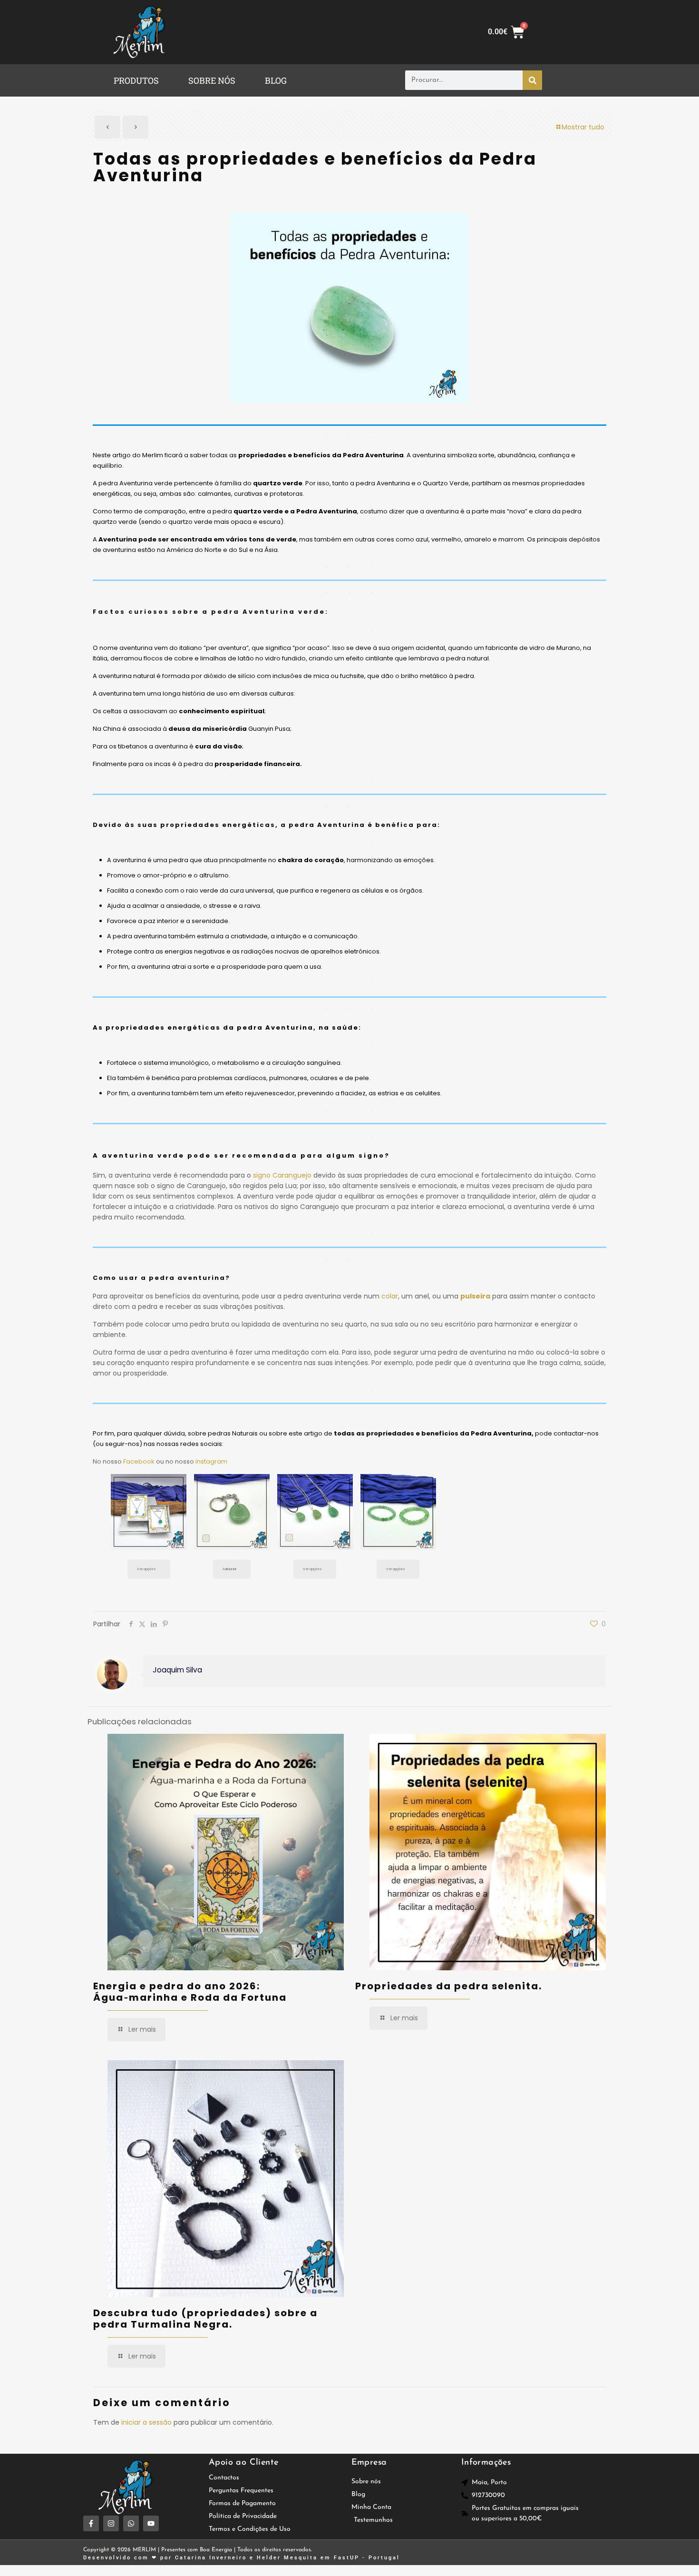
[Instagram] (111, 2523)
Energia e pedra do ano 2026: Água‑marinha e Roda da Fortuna (190, 1992)
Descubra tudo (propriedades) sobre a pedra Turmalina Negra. (205, 2319)
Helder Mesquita (287, 2558)
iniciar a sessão (146, 2422)
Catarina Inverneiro (211, 2558)
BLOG (276, 80)
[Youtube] (151, 2523)
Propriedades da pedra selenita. (449, 1986)
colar (390, 1296)
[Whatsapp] (131, 2523)
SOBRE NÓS (212, 80)
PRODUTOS (136, 80)
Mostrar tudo (583, 127)
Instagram (211, 1461)
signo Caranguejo (282, 1175)
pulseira (475, 1296)
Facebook (139, 1461)
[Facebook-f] (91, 2523)
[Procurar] (532, 80)
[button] (139, 80)
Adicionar (229, 1569)
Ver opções (146, 1569)
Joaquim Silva (177, 1670)
